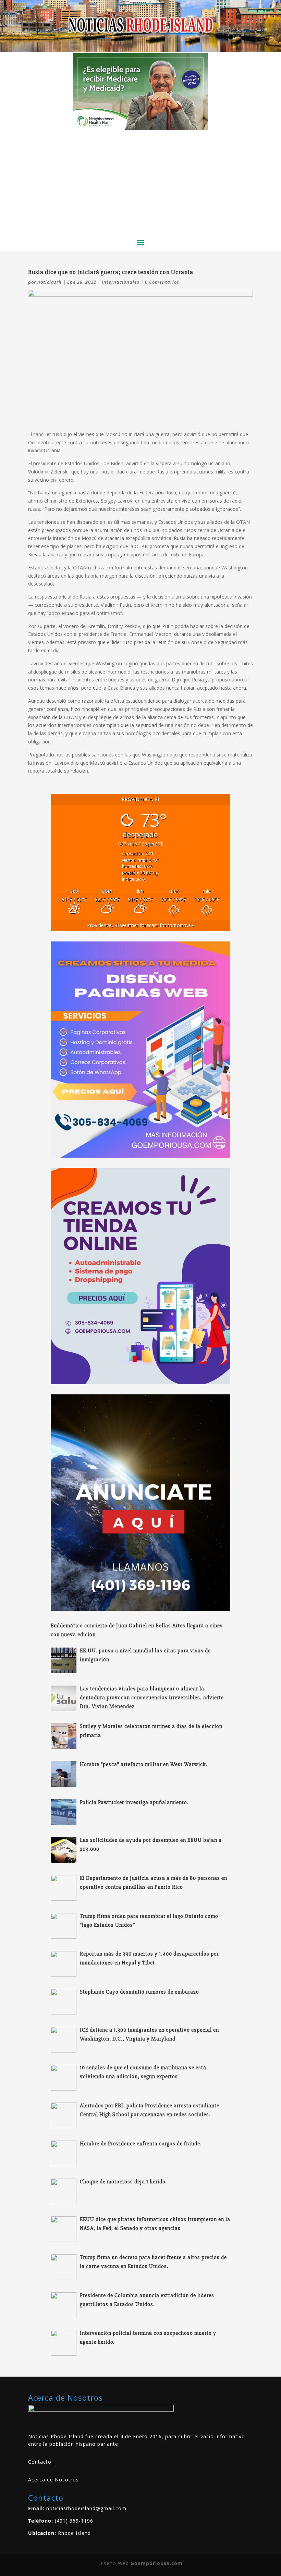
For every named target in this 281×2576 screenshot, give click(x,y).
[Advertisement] (140, 182)
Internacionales (121, 282)
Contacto (40, 2462)
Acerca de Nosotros (53, 2480)
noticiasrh (50, 282)
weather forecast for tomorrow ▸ (140, 925)
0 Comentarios (162, 282)
